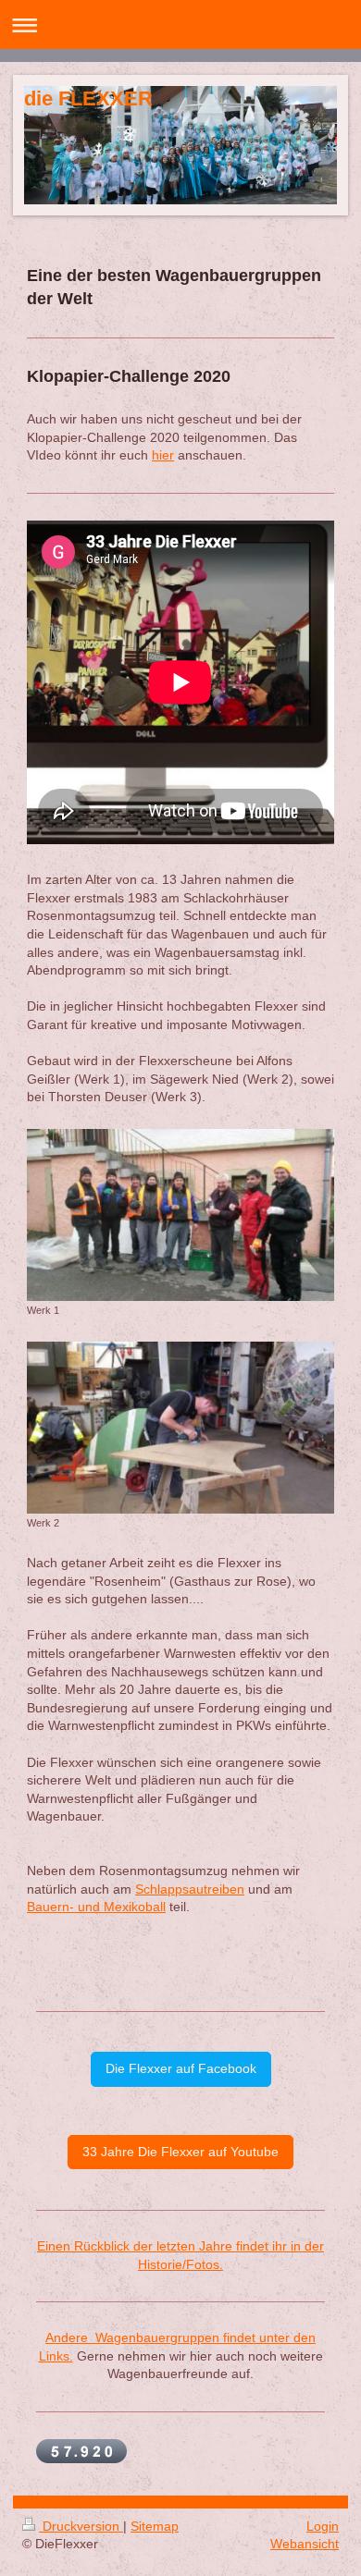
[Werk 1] (180, 1215)
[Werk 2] (180, 1428)
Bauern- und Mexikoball (96, 1907)
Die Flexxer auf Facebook (181, 2068)
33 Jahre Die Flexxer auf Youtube (180, 2152)
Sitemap (155, 2526)
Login (323, 2526)
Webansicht (305, 2544)
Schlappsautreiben (190, 1889)
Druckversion (81, 2526)
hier (163, 455)
